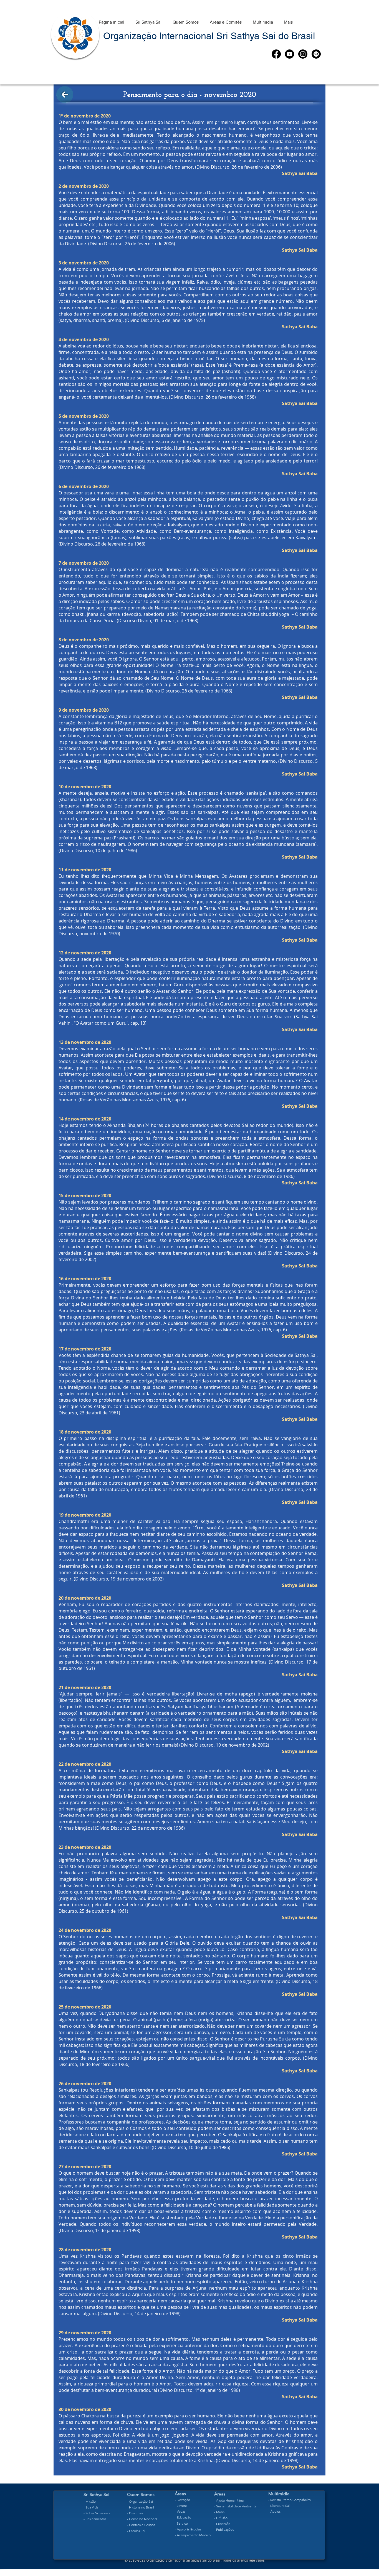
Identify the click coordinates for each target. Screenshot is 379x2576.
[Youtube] (290, 54)
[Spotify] (316, 54)
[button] (148, 20)
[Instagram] (303, 54)
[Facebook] (276, 54)
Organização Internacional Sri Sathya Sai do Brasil (209, 36)
